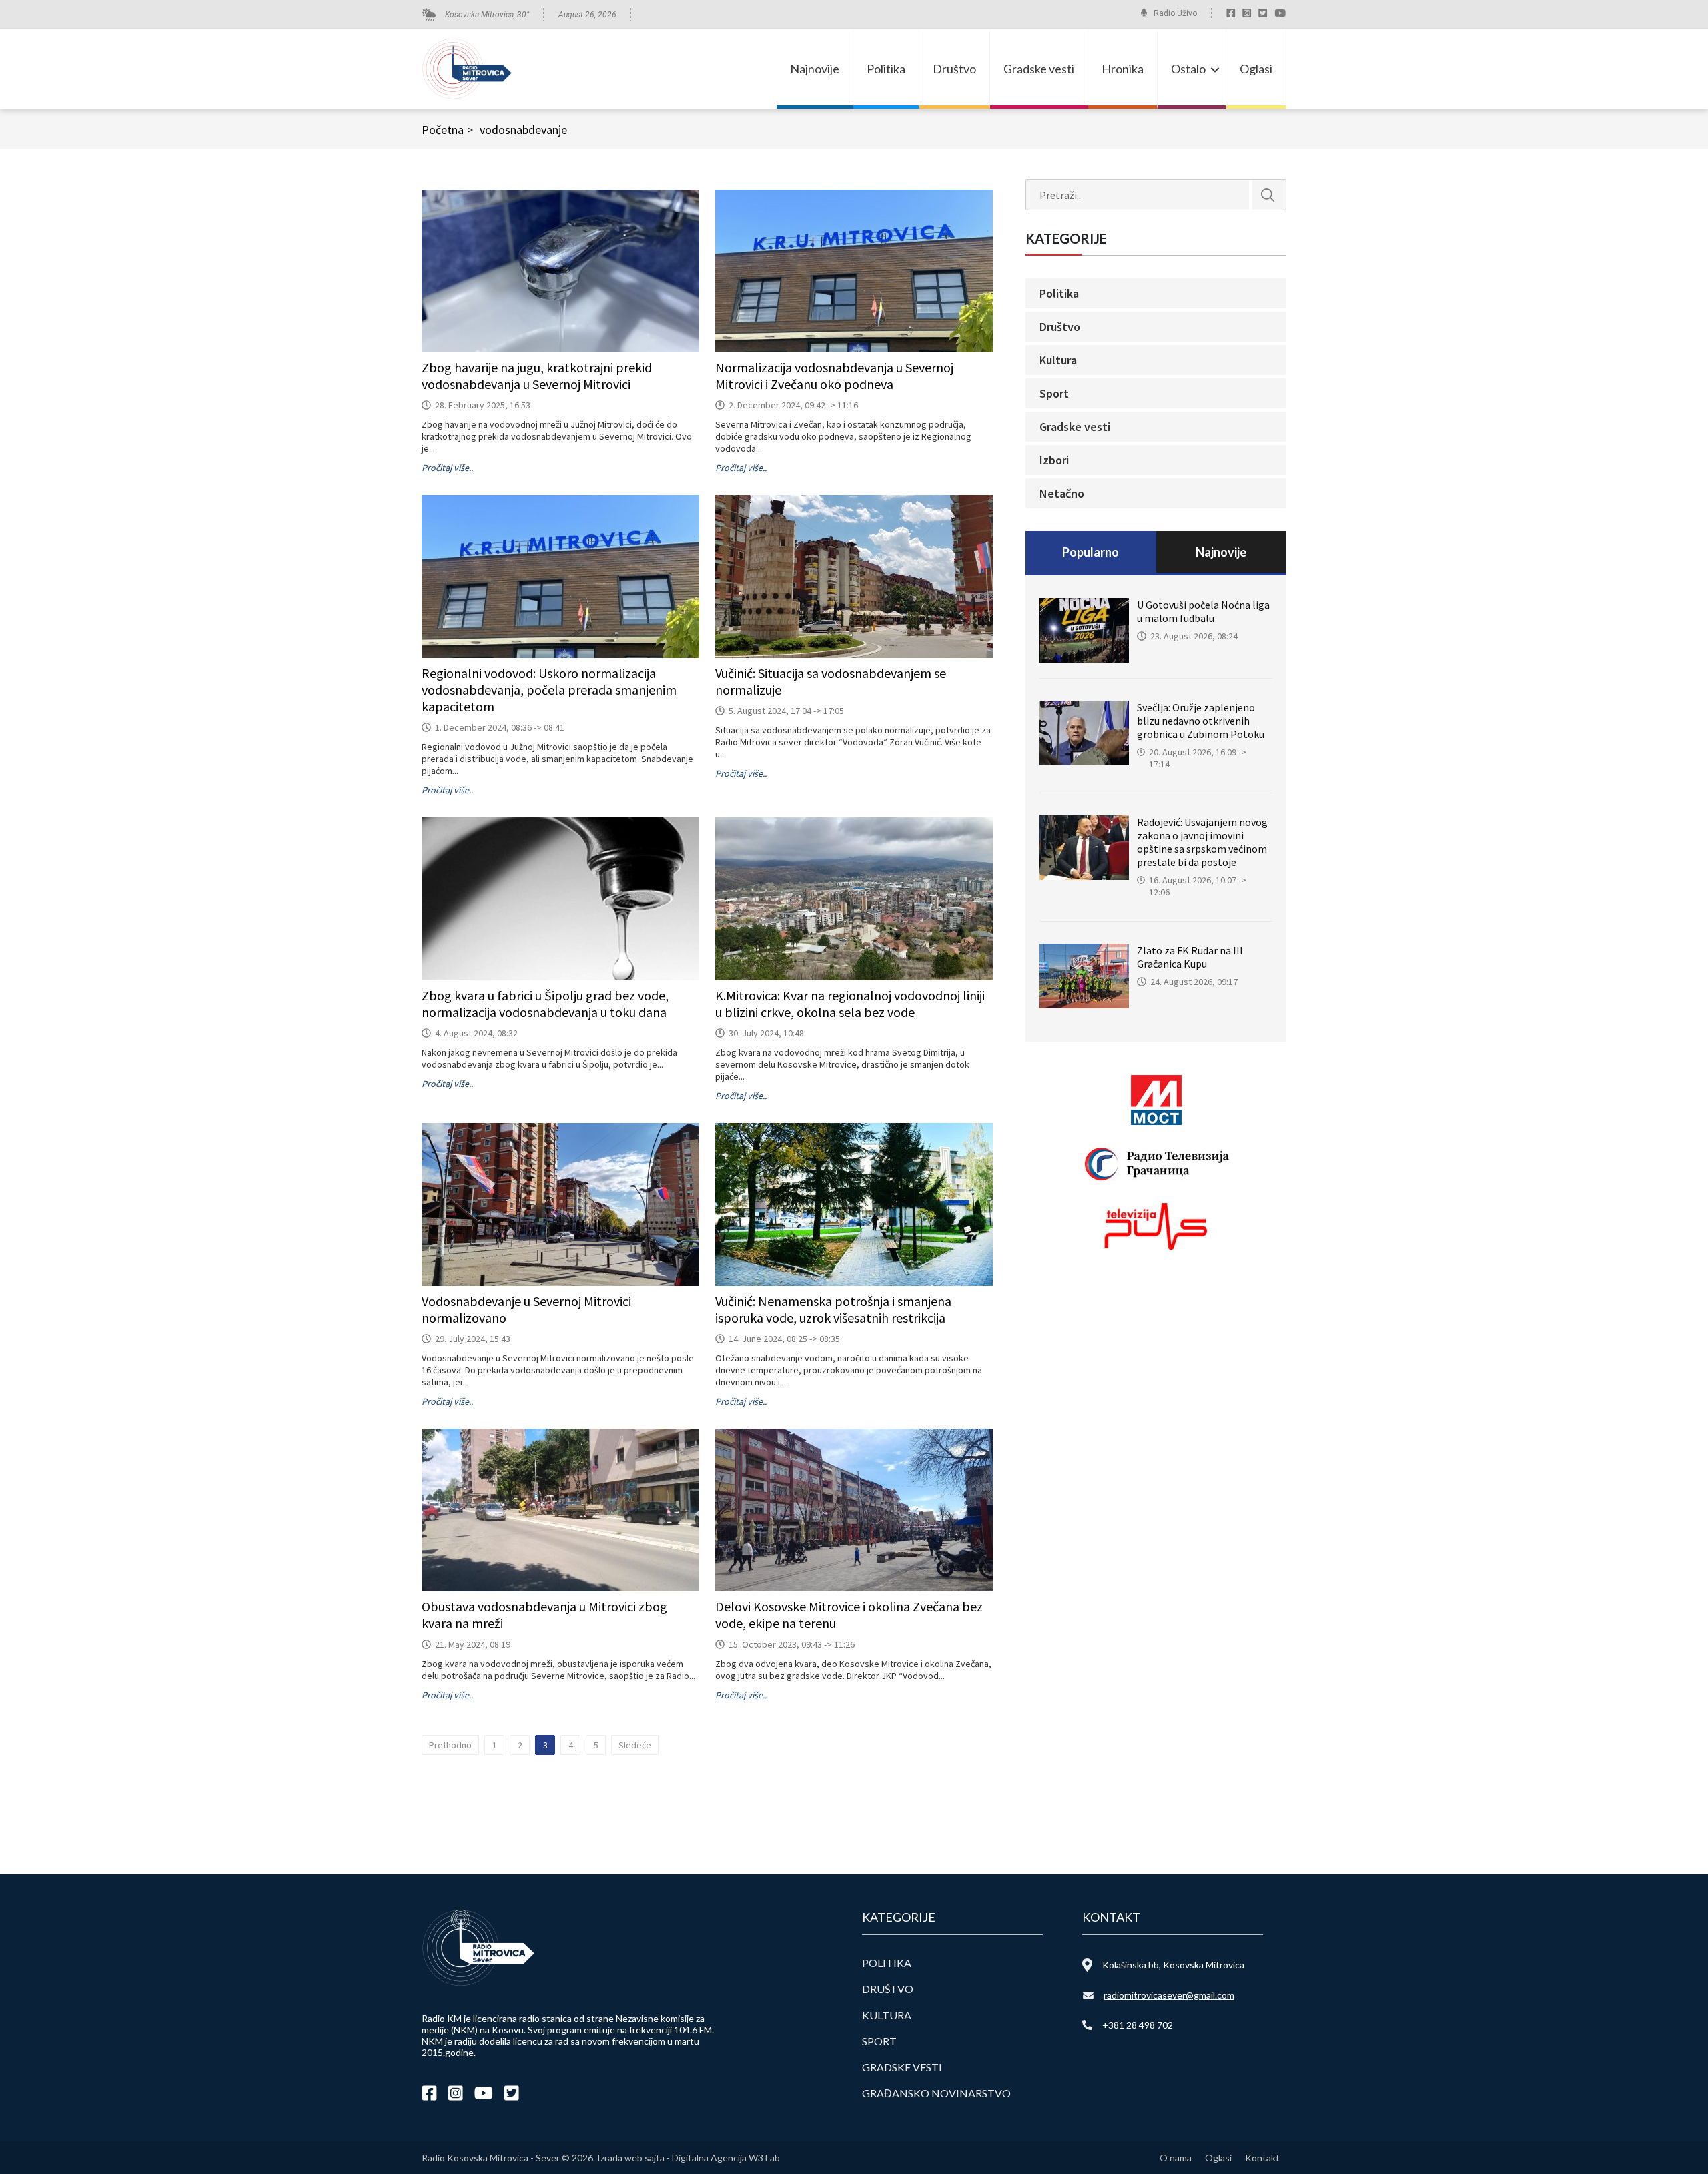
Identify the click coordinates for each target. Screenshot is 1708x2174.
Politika (886, 69)
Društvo (954, 69)
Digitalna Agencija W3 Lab (726, 2158)
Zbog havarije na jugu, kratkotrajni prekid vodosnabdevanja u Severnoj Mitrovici (537, 376)
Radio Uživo (1175, 13)
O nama (1176, 2158)
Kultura (1058, 360)
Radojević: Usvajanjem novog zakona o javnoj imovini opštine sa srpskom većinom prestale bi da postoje (1202, 842)
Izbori (1054, 460)
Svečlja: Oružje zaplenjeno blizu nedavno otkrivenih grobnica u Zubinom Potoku (1201, 721)
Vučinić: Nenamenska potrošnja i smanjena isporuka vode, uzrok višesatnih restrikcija (833, 1309)
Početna (447, 130)
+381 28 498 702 (1138, 2025)
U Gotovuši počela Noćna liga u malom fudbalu (1203, 611)
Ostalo (1188, 69)
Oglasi (1256, 69)
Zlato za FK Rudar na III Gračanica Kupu (1190, 957)
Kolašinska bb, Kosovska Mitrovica (1173, 1965)
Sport (1054, 393)
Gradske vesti (1039, 69)
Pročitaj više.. (447, 468)
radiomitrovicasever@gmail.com (1169, 1995)
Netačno (1062, 493)
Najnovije (815, 69)
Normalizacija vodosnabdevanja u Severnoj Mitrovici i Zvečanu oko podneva (834, 376)
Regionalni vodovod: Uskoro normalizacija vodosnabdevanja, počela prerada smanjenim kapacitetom (549, 690)
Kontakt (1262, 2158)
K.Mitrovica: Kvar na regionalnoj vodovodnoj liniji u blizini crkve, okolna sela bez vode (850, 1004)
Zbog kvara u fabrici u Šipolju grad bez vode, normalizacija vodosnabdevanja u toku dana (545, 1004)
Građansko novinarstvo (936, 2093)
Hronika (1123, 69)
